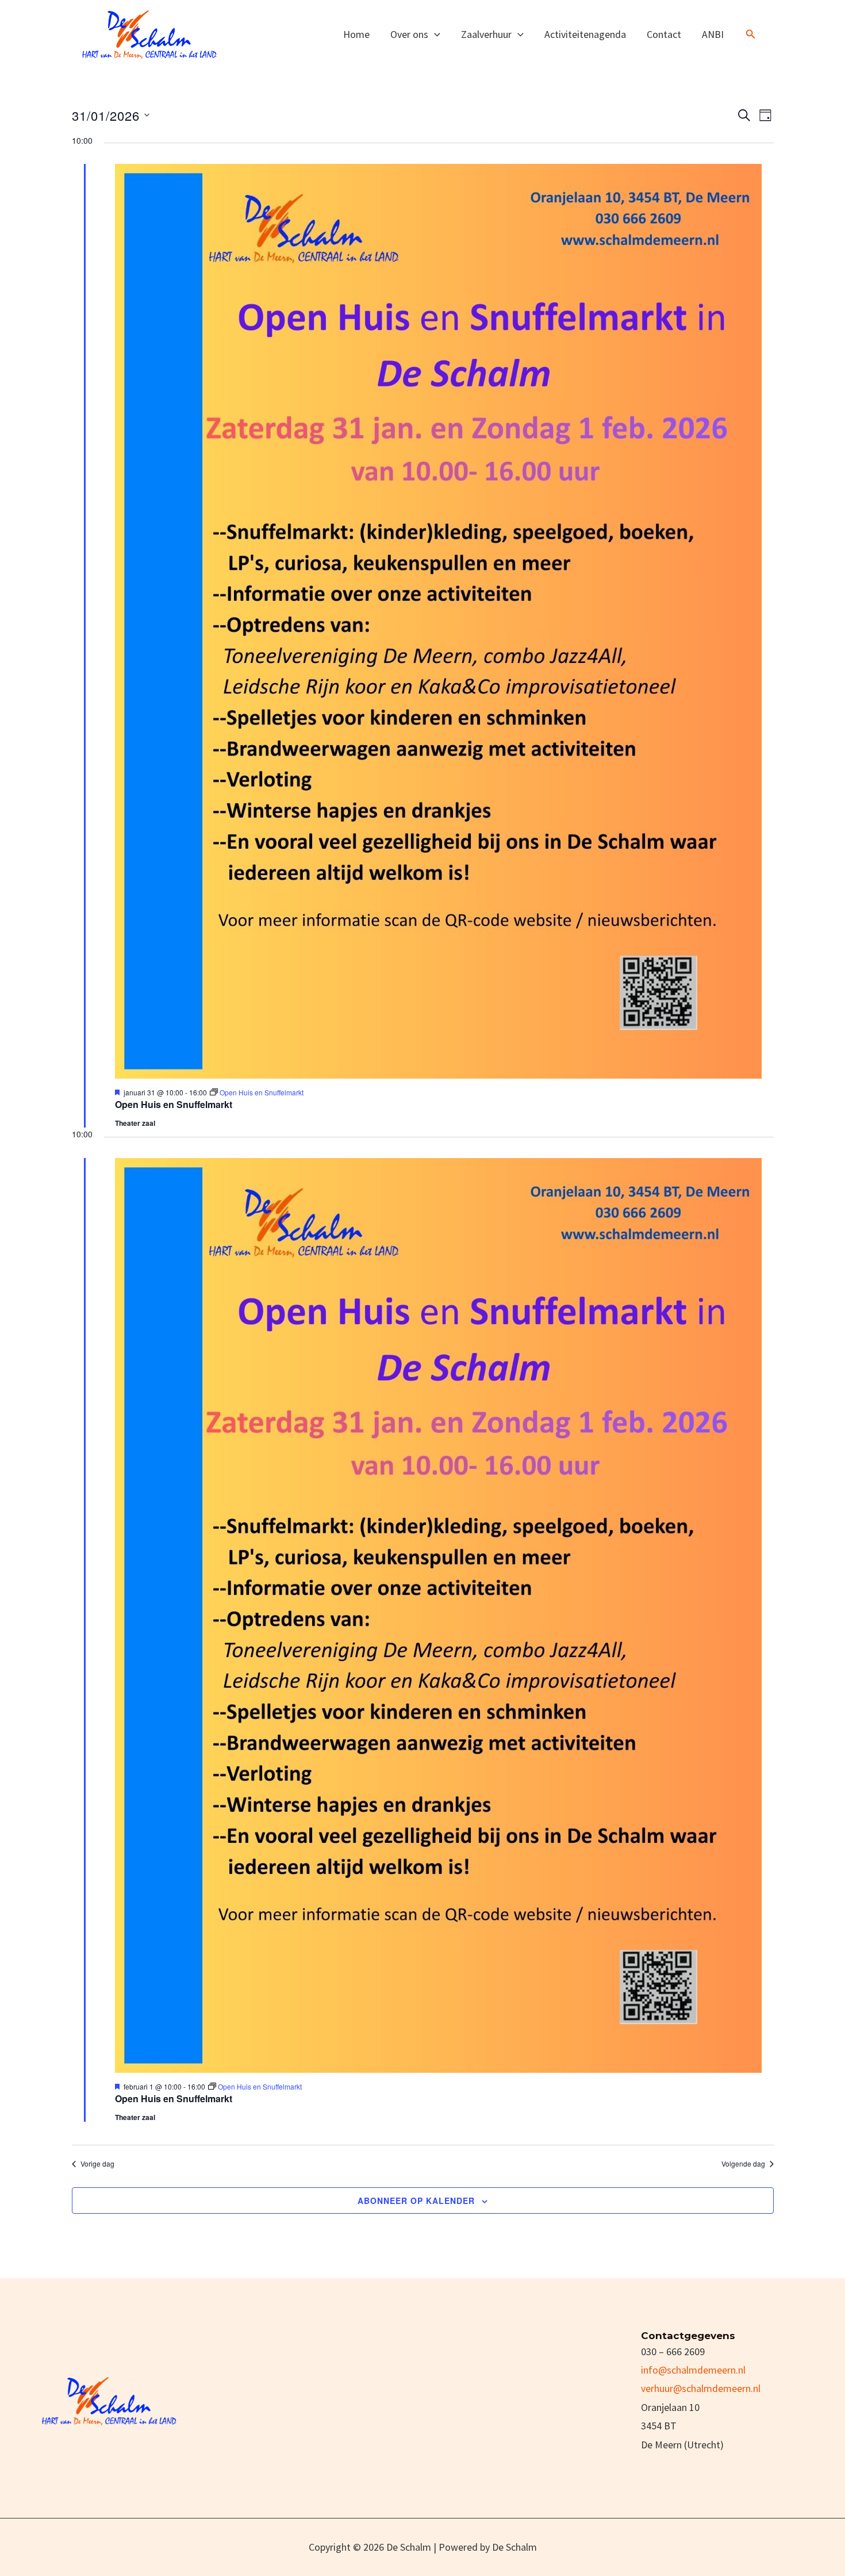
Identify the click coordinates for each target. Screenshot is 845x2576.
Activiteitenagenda (585, 34)
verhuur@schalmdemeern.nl (701, 2388)
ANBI (713, 34)
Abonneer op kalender (416, 2201)
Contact (664, 34)
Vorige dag (97, 2164)
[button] (434, 34)
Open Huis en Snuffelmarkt (174, 1104)
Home (356, 34)
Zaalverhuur (486, 34)
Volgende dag (743, 2164)
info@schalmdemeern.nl (693, 2370)
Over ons (409, 34)
